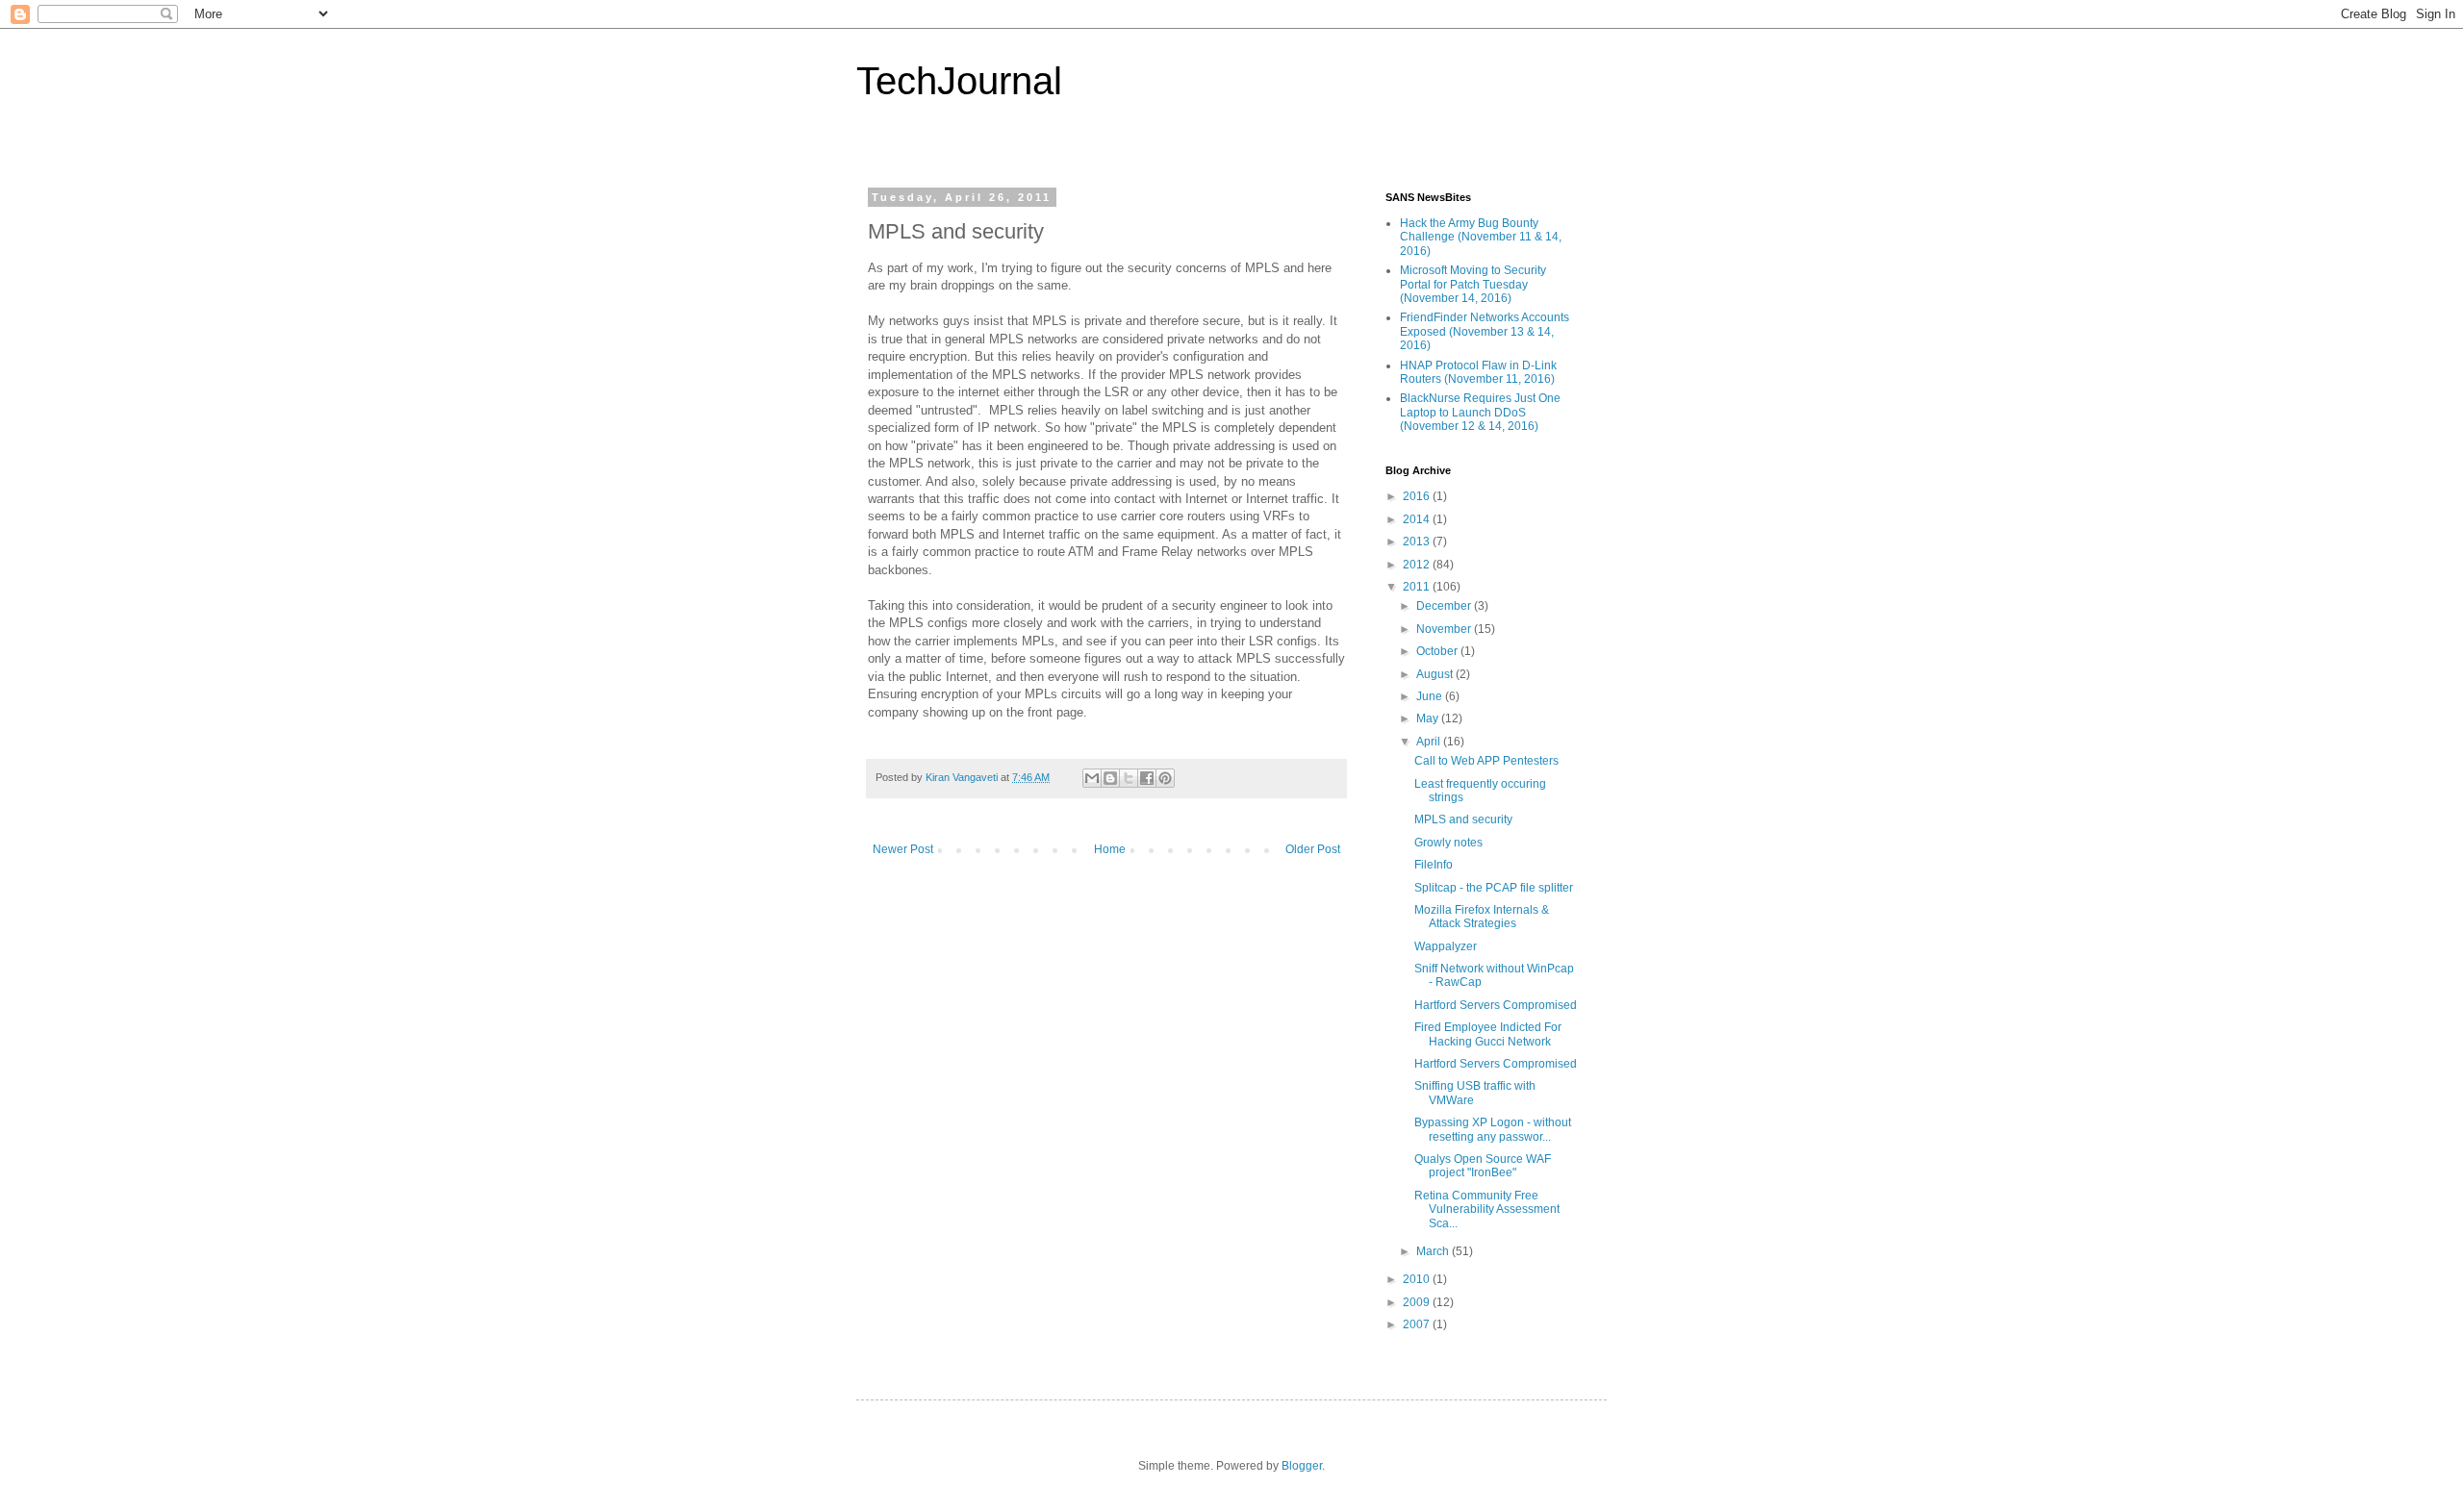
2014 (1418, 519)
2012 (1418, 565)
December (1445, 606)
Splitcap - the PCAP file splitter (1494, 888)
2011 (1418, 587)
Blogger (1302, 1466)
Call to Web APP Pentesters (1486, 761)
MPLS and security (1463, 819)
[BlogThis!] (1110, 778)
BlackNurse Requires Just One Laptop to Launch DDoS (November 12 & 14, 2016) (1480, 412)
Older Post (1313, 849)
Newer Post (903, 849)
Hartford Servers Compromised (1496, 1005)
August (1436, 674)
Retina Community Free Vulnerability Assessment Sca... (1487, 1210)
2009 (1418, 1302)
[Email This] (1092, 778)
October (1438, 651)
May (1429, 718)
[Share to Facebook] (1147, 778)
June (1431, 696)
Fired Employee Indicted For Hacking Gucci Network (1488, 1034)
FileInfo (1434, 865)
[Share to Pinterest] (1165, 778)
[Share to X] (1129, 778)
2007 (1418, 1324)
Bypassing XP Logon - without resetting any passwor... (1493, 1129)
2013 (1418, 542)
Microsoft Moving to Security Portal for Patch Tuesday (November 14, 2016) (1473, 284)
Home (1110, 849)
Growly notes (1448, 843)
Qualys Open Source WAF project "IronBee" (1483, 1166)
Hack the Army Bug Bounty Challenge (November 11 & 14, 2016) (1481, 237)
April (1430, 742)
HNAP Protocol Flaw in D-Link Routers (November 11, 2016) (1478, 372)
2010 (1418, 1279)
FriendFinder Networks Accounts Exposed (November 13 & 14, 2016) (1485, 331)
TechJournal (959, 81)
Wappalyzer (1446, 946)
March (1434, 1251)
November (1445, 629)
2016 (1418, 496)
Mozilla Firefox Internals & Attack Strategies (1482, 917)
